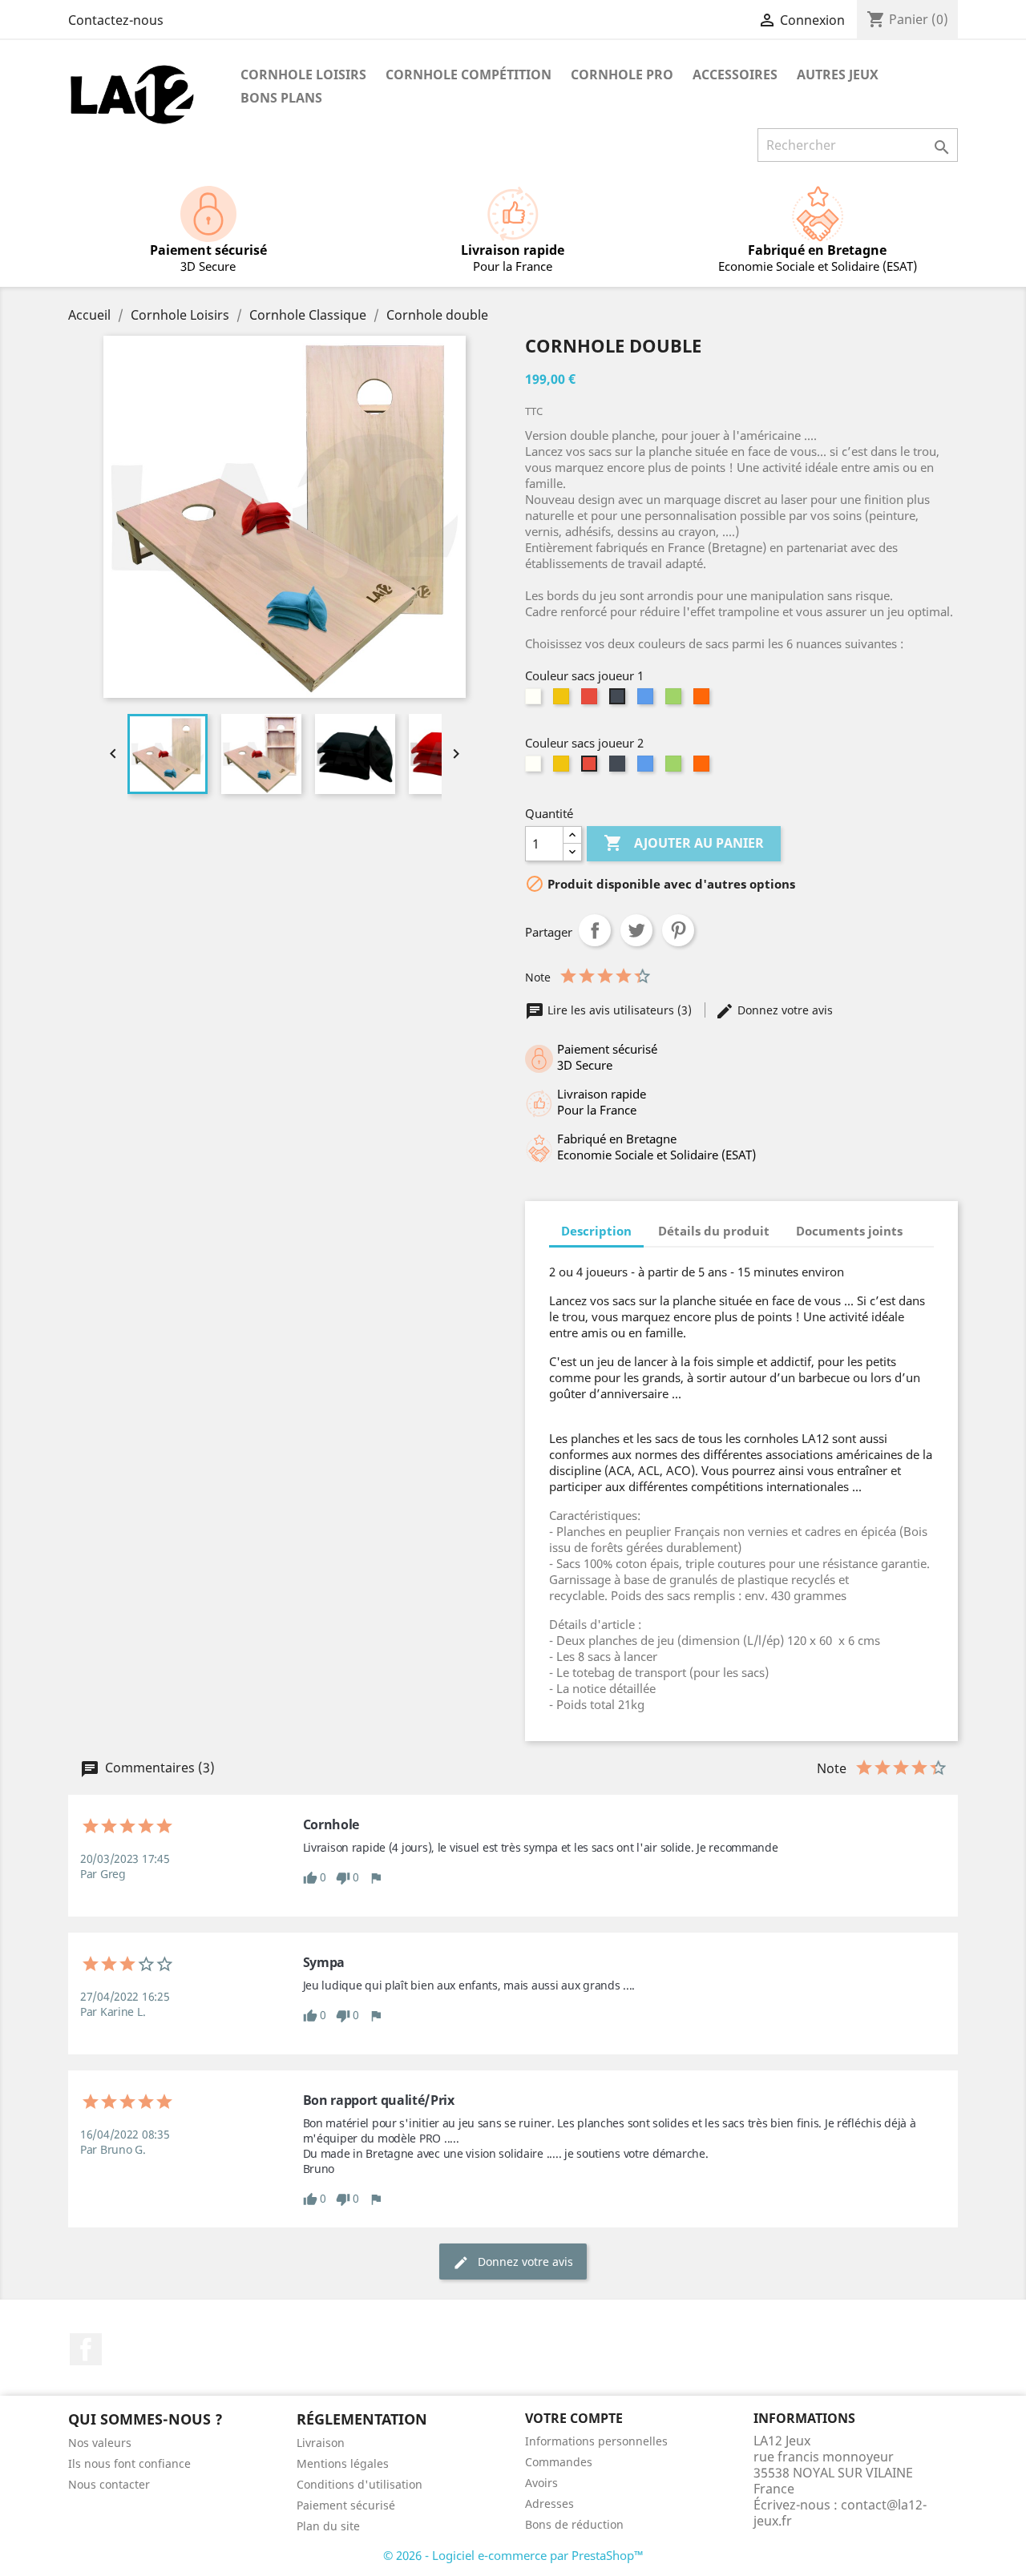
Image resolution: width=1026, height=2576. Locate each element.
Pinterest (678, 930)
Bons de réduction (574, 2524)
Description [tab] (596, 1231)
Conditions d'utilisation (360, 2484)
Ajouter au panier (684, 843)
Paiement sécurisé (346, 2505)
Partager (595, 930)
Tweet (636, 930)
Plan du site (328, 2526)
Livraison (321, 2443)
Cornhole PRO (622, 75)
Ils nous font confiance (129, 2463)
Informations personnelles (596, 2441)
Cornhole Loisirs (303, 75)
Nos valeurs (100, 2443)
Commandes (559, 2462)
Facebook (86, 2349)
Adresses (549, 2503)
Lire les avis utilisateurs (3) (620, 1010)
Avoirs (541, 2483)
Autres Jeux (838, 75)
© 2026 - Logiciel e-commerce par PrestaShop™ (513, 2555)
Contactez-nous (116, 20)
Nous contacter (109, 2484)
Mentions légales (343, 2463)
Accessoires (735, 75)
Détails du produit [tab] (714, 1231)
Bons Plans (281, 98)
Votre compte (574, 2418)
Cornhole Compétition (469, 75)
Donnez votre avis (784, 1010)
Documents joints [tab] (849, 1231)
